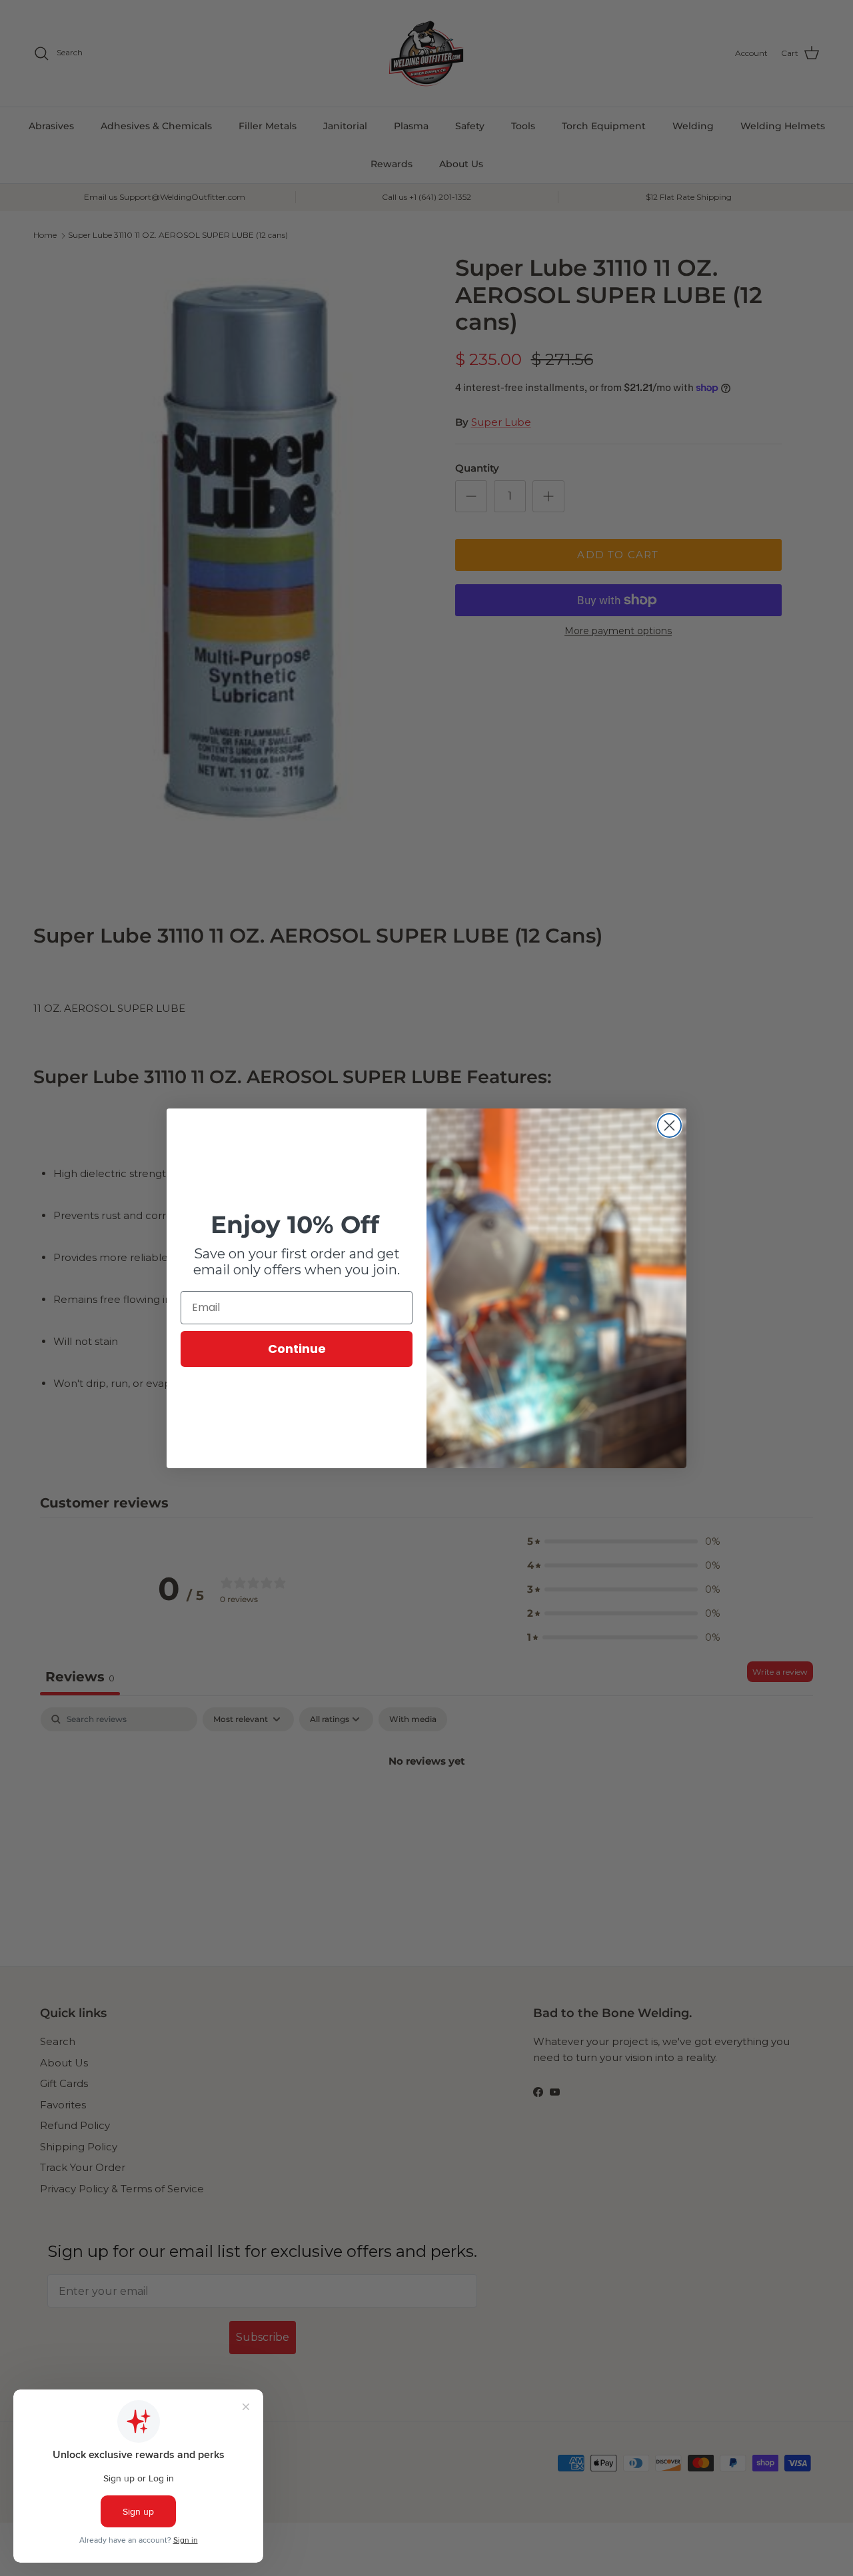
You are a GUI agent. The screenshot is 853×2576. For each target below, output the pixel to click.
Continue (297, 1349)
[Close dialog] (669, 1125)
